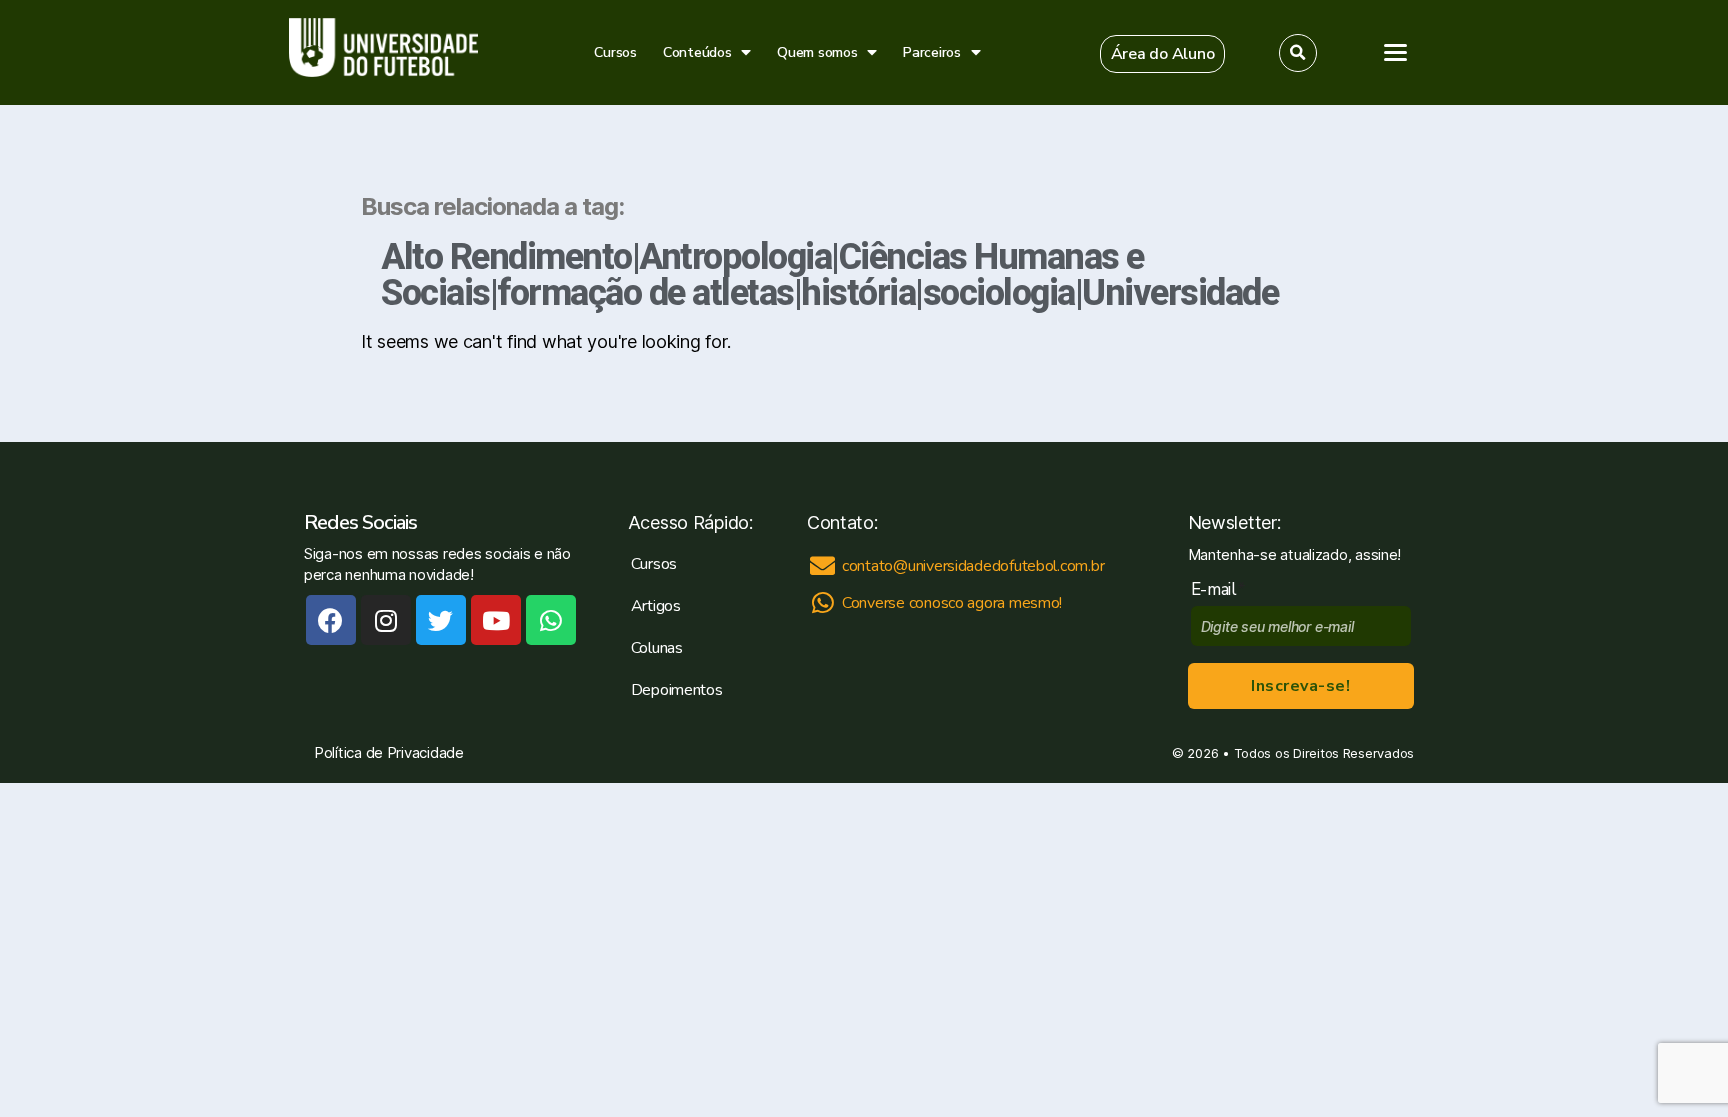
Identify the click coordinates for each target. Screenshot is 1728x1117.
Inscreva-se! (1300, 686)
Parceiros (932, 52)
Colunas (657, 648)
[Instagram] (386, 620)
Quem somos (817, 52)
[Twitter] (441, 620)
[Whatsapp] (551, 620)
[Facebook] (331, 620)
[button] (1163, 54)
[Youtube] (496, 620)
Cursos (615, 52)
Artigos (656, 606)
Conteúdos (697, 52)
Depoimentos (677, 690)
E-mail (1218, 589)
